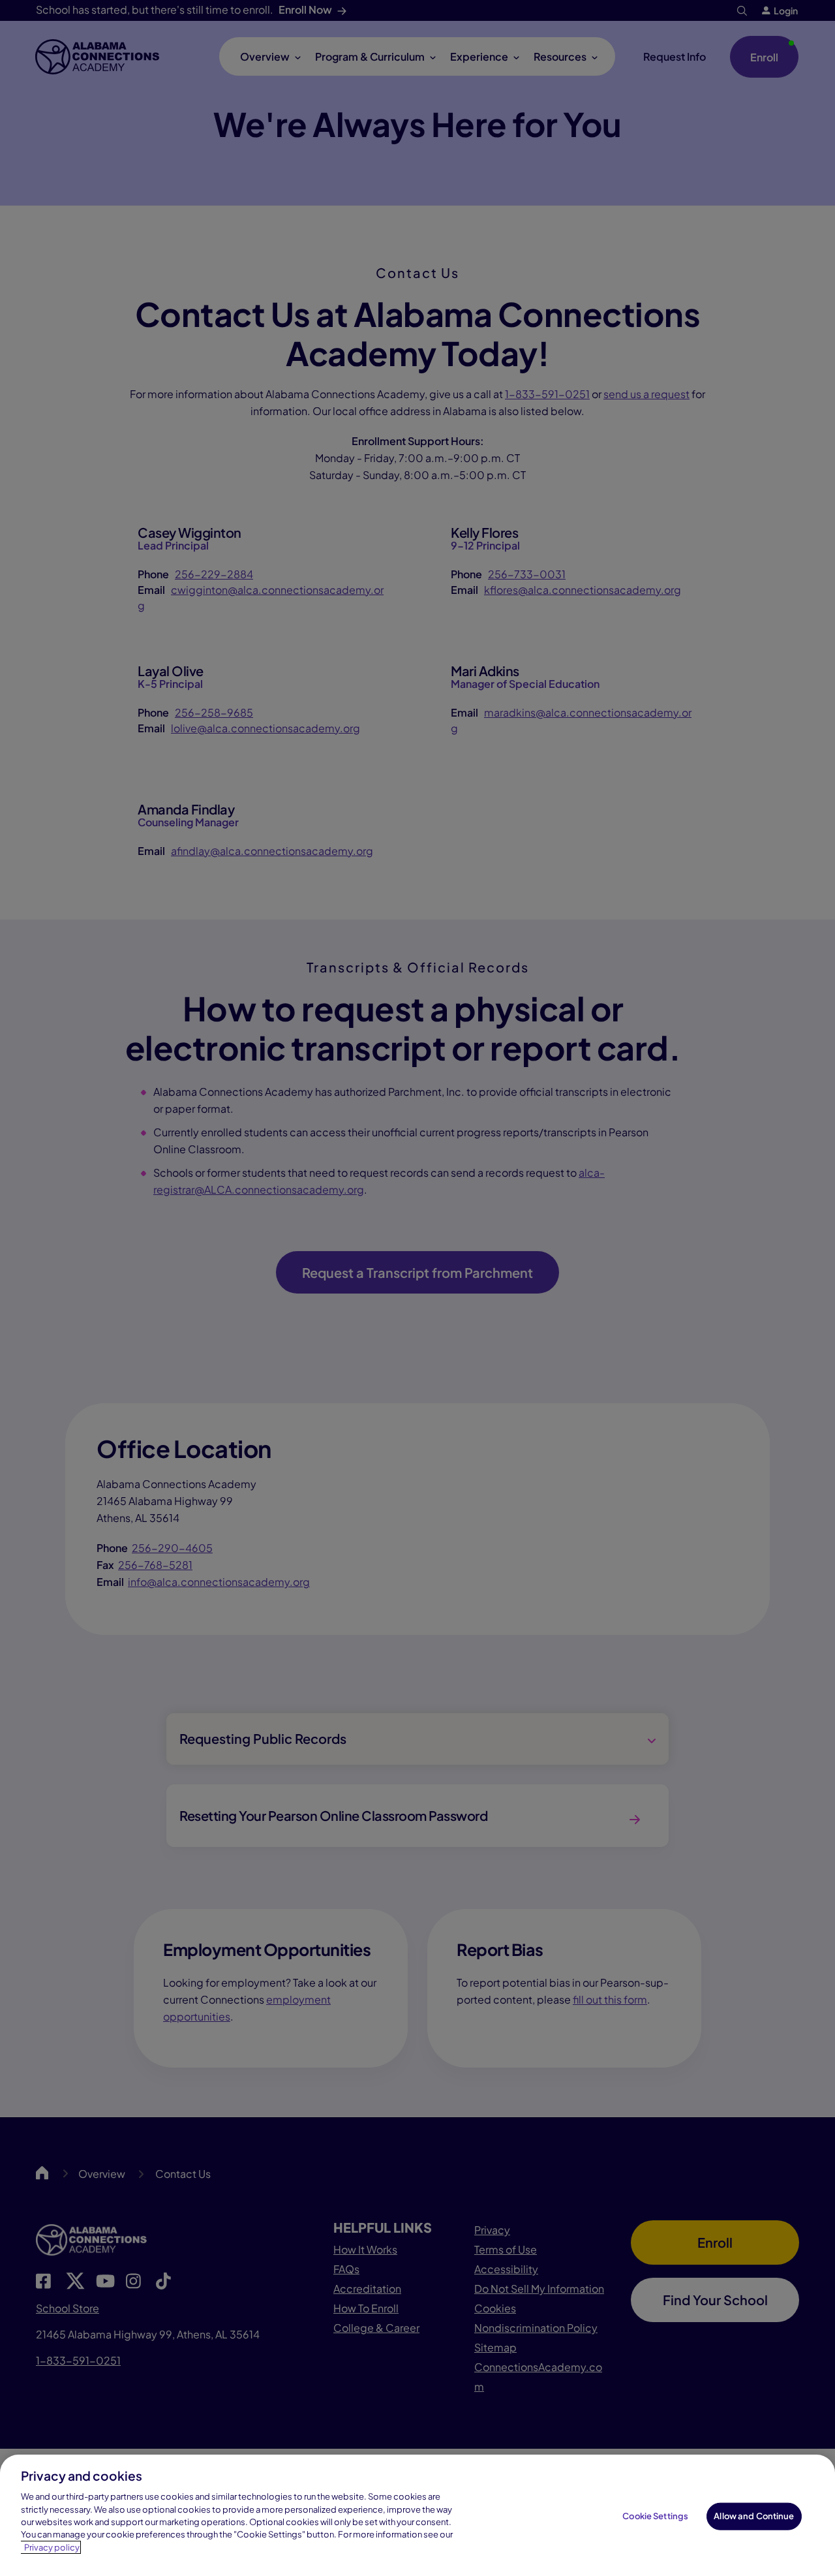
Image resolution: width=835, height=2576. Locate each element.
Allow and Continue (754, 2516)
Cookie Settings (655, 2516)
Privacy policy (52, 2547)
